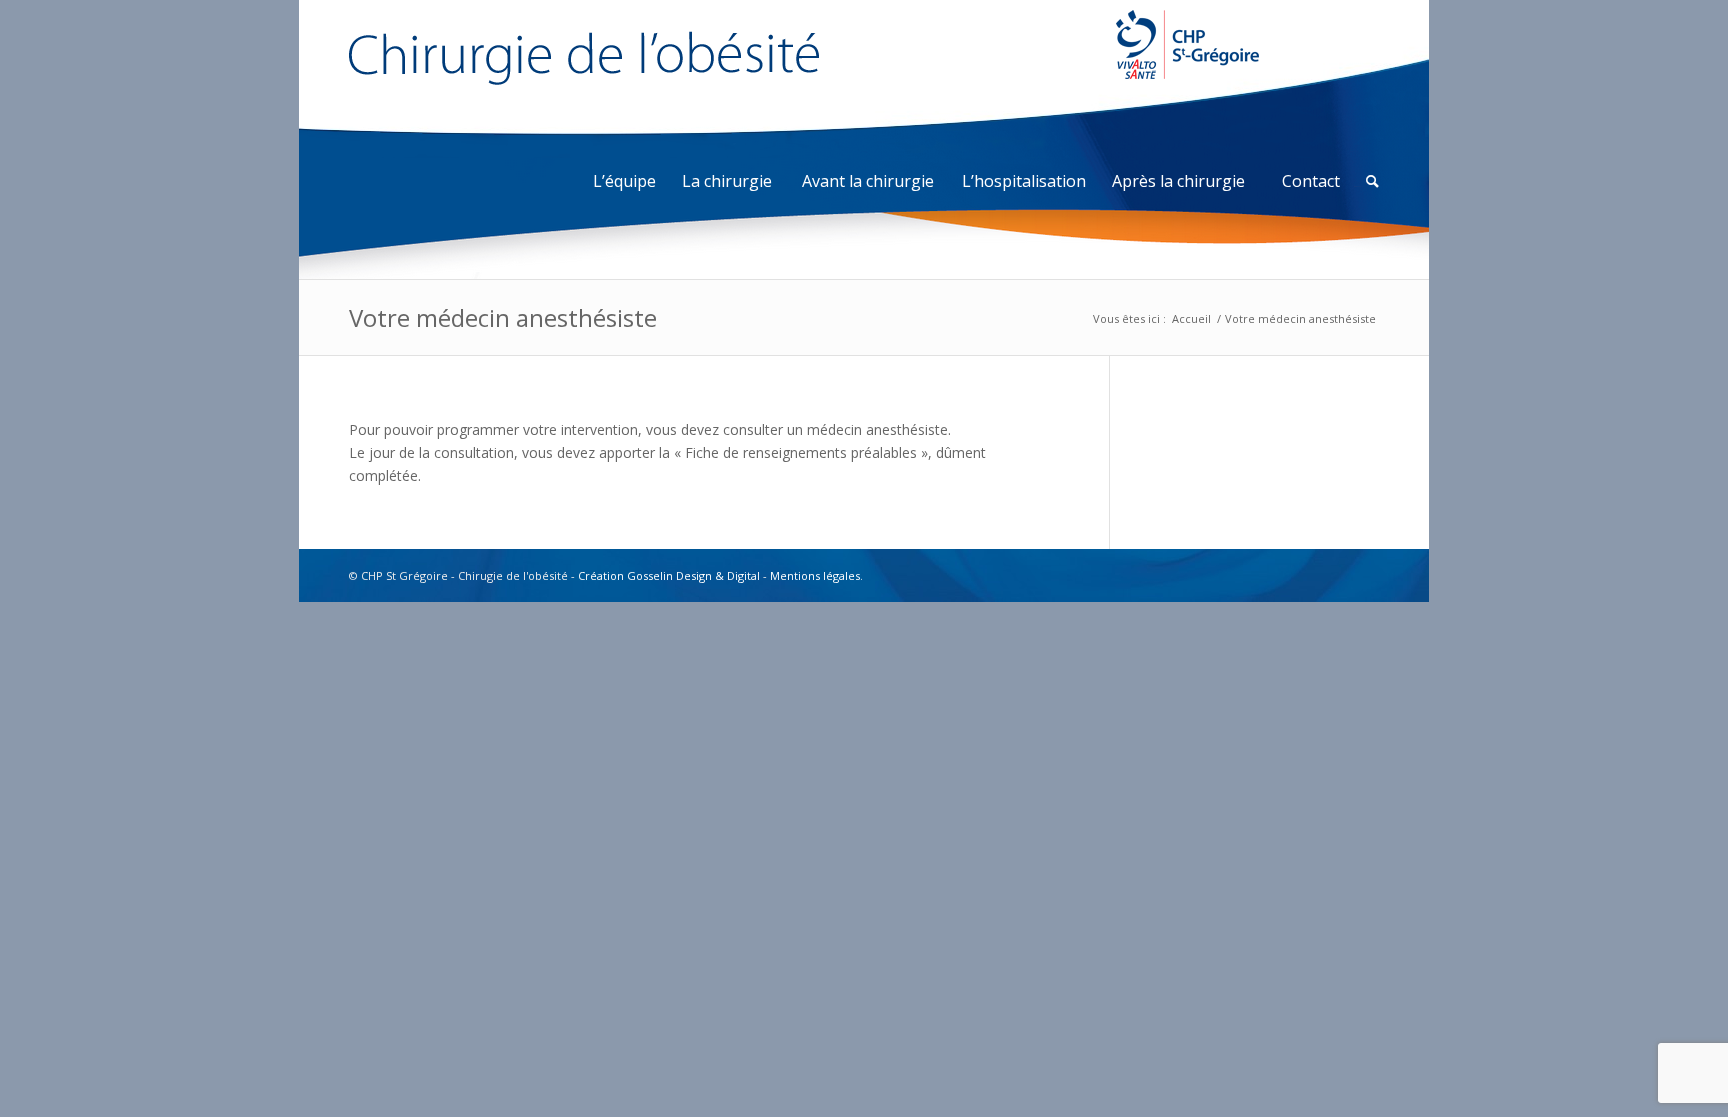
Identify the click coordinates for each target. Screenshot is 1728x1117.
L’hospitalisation (1024, 181)
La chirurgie (727, 181)
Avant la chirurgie (868, 181)
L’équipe (624, 181)
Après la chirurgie (1178, 181)
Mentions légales (815, 575)
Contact (1311, 181)
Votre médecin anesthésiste (503, 317)
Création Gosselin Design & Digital (669, 575)
